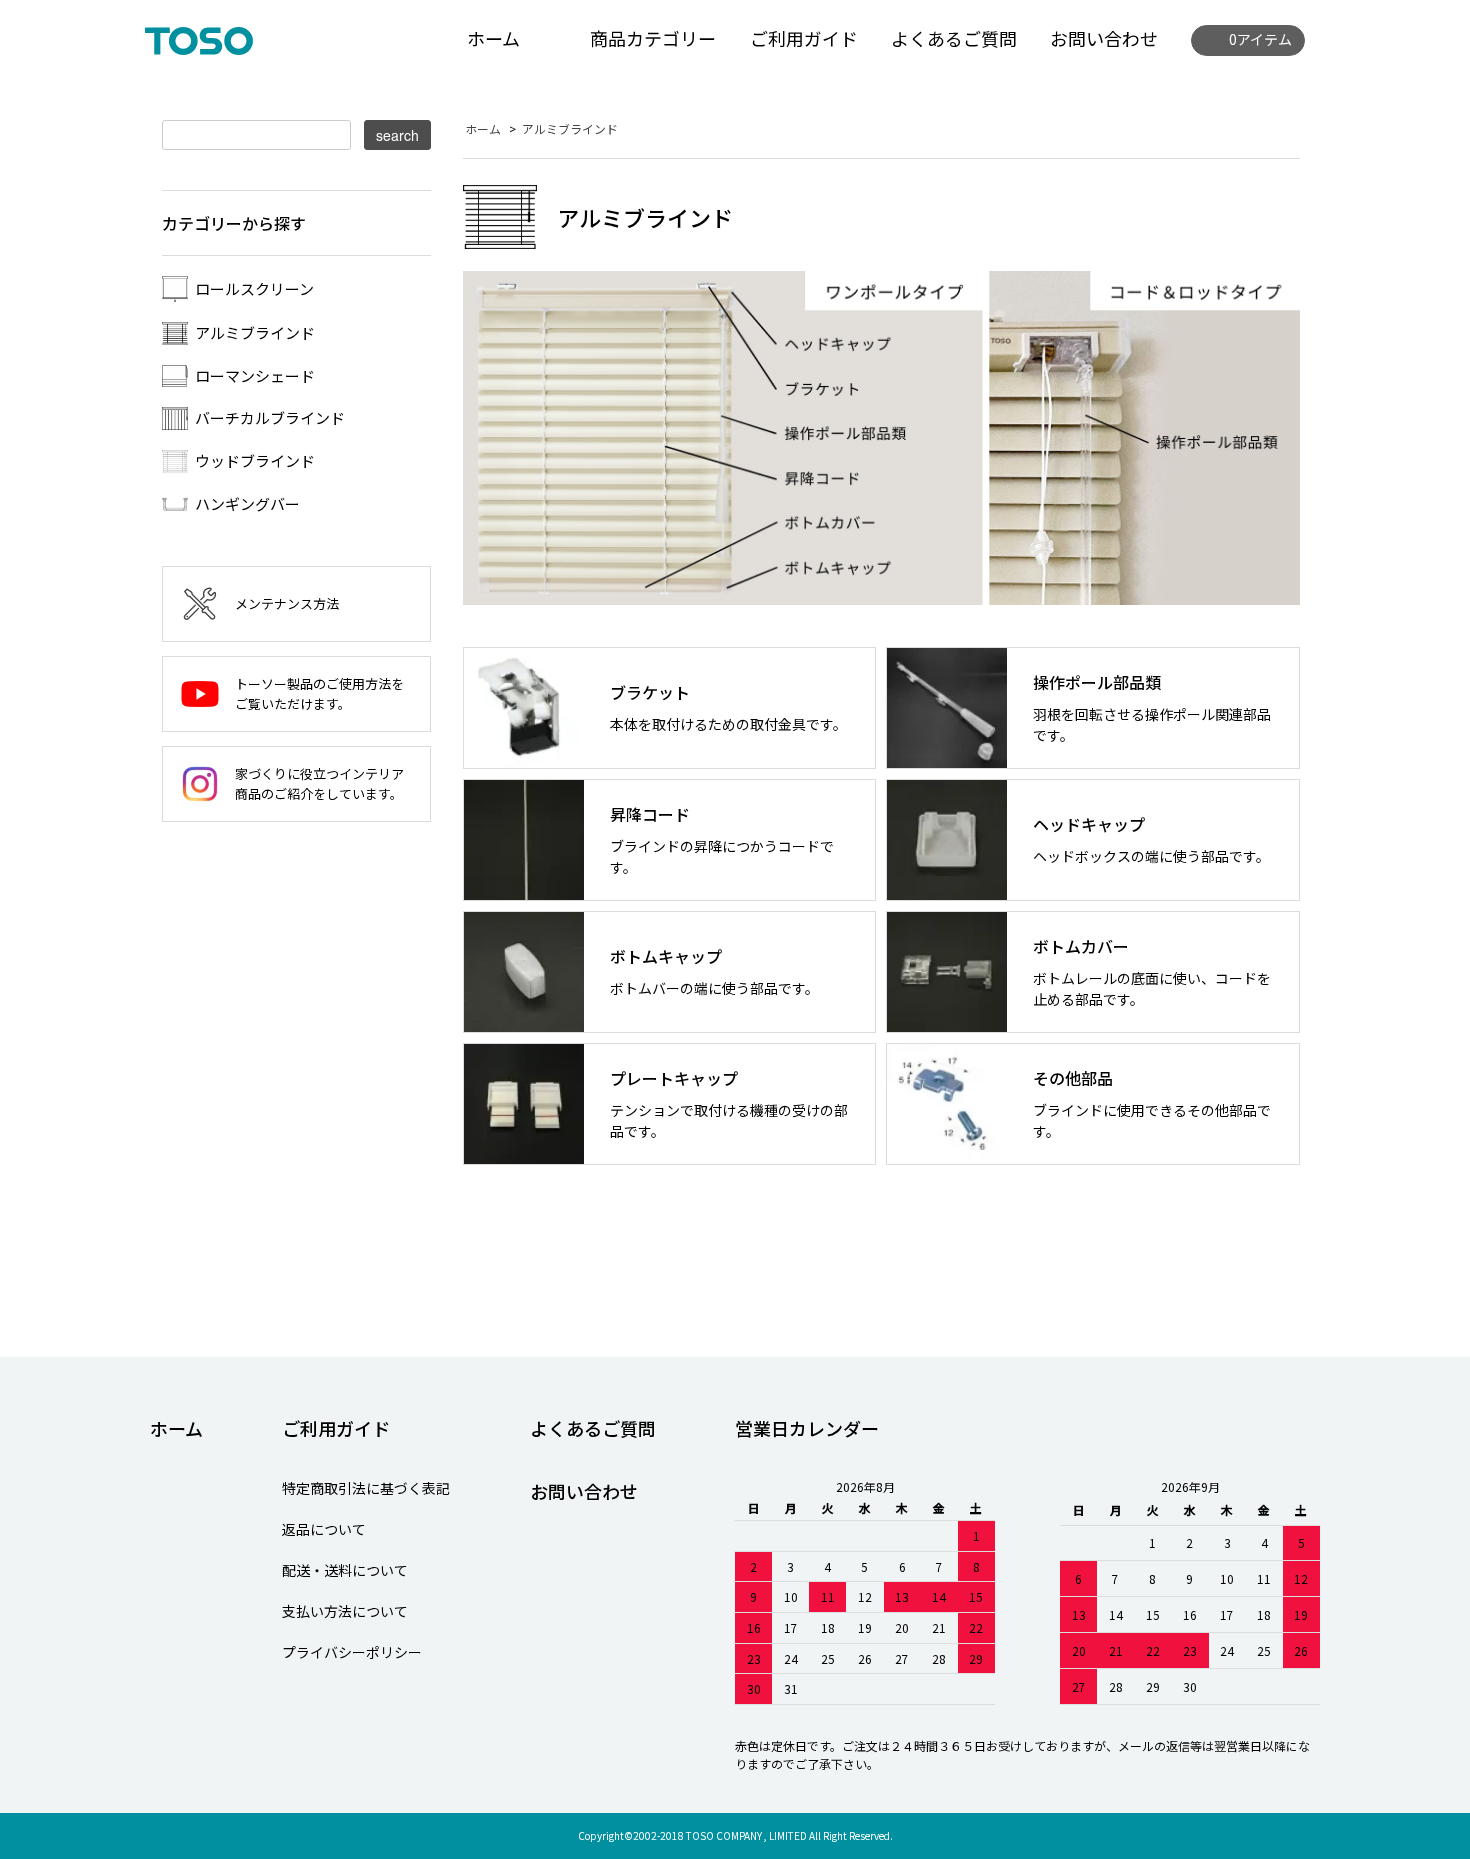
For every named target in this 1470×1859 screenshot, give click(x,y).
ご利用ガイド (804, 38)
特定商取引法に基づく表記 (366, 1488)
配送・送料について (345, 1570)
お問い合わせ (1104, 38)
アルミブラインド (570, 128)
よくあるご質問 (954, 38)
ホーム (493, 38)
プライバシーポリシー (352, 1652)
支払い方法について (345, 1611)
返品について (324, 1529)
